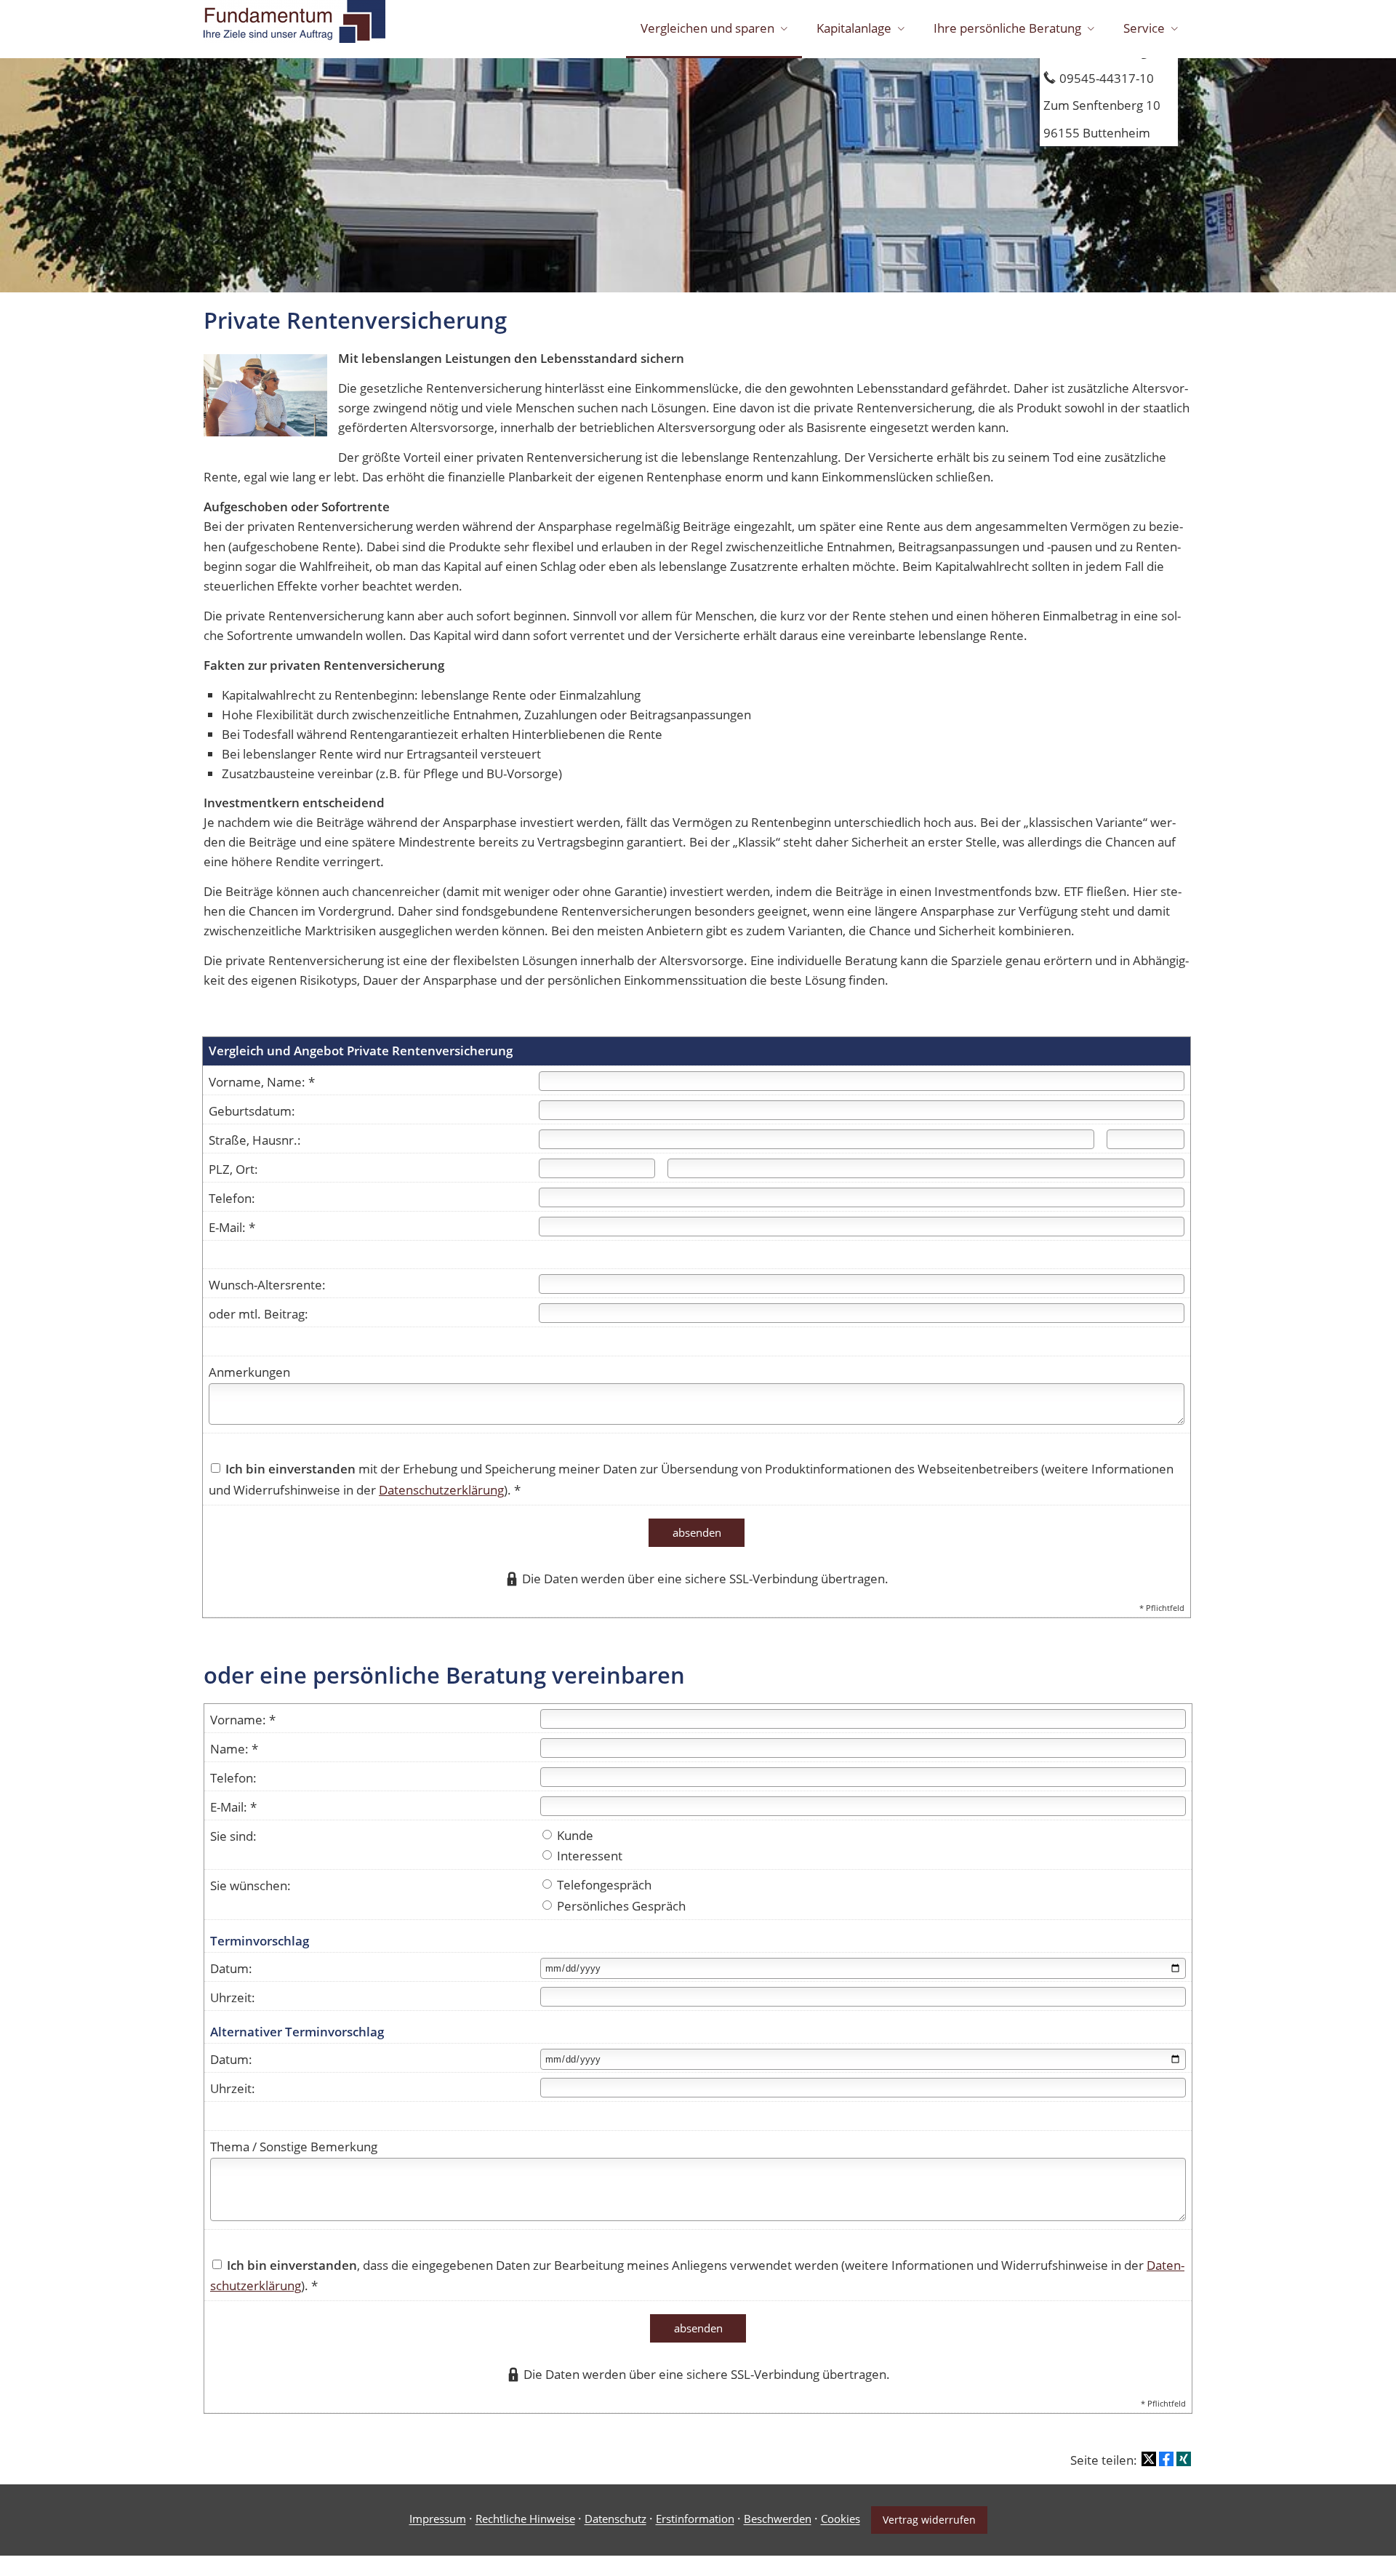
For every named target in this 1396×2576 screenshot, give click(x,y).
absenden (697, 1532)
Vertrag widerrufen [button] (929, 2520)
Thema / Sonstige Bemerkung (294, 2147)
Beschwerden (778, 2519)
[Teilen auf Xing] (1184, 2459)
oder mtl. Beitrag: (258, 1314)
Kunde (574, 1835)
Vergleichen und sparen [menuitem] (707, 28)
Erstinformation (695, 2519)
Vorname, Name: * (262, 1082)
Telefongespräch (603, 1885)
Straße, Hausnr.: (255, 1140)
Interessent (588, 1856)
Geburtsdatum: (252, 1111)
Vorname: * (243, 1720)
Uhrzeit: (233, 1997)
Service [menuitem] (1144, 28)
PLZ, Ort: (233, 1169)
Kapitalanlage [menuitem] (854, 28)
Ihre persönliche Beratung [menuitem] (1007, 28)
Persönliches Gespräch (620, 1906)
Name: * (234, 1749)
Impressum (438, 2519)
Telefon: (232, 1198)
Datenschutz (615, 2519)
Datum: (231, 1968)
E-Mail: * (232, 1227)
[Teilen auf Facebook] (1166, 2459)
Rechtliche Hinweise (525, 2519)
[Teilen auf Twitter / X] (1149, 2459)
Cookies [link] (841, 2519)
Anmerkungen (249, 1372)
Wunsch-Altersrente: (267, 1285)
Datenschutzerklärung (441, 1490)
